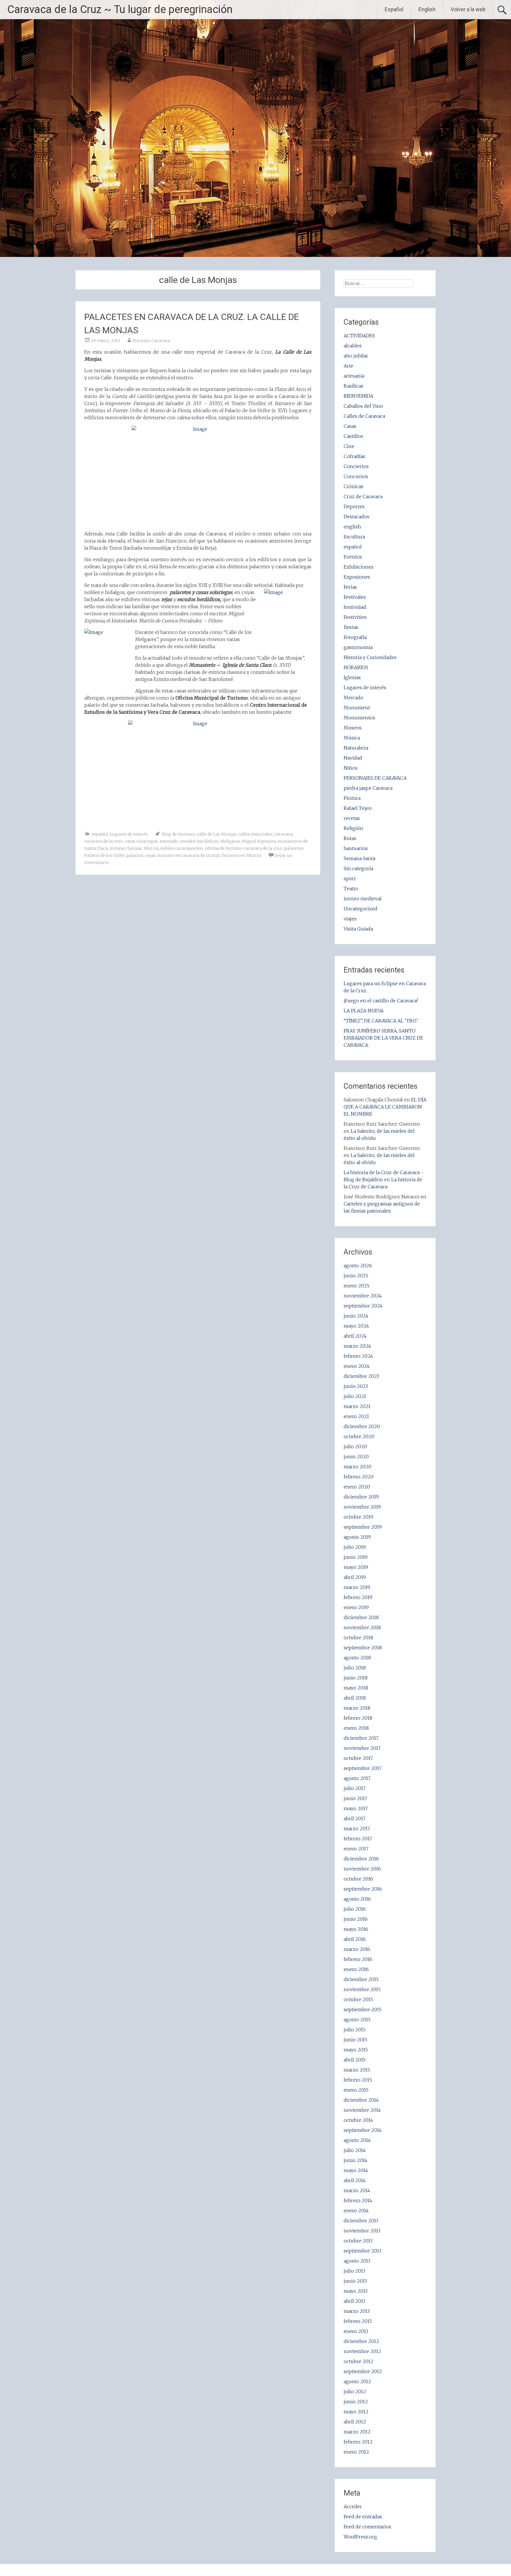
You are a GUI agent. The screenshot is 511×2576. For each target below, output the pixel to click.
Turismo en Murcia (241, 855)
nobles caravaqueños (182, 848)
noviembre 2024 (363, 1296)
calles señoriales (255, 834)
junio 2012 (356, 2402)
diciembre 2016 (361, 1859)
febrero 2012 (358, 2442)
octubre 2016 (358, 1879)
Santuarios (356, 848)
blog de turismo (178, 834)
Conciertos (356, 466)
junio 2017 (355, 1798)
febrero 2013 (358, 2321)
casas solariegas (141, 841)
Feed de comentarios (367, 2527)
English (427, 9)
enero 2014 (356, 2211)
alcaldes (353, 346)
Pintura (352, 798)
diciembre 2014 (361, 2100)
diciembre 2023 (361, 1376)
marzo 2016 (357, 1949)
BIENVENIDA (358, 396)
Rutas (350, 838)
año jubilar (356, 356)
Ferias (350, 587)
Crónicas (354, 486)
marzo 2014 (357, 2190)
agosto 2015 (357, 2020)
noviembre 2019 (362, 1507)
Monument (357, 708)
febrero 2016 (358, 1959)
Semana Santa (359, 858)
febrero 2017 (358, 1839)
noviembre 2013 (362, 2231)
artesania (354, 376)
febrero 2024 (358, 1356)
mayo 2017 (356, 1808)
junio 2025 (356, 1276)
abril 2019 (355, 1577)
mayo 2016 (356, 1929)
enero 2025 (356, 1286)
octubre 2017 (358, 1758)
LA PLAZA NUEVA (364, 1011)
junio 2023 (356, 1386)
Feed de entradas (363, 2517)
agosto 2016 (357, 1899)
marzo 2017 (357, 1829)
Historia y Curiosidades (370, 657)
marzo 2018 (357, 1708)
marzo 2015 (357, 2070)
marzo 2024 (357, 1346)
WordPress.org (360, 2537)
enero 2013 (356, 2331)
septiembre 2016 (363, 1889)
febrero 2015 (358, 2080)
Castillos (353, 436)
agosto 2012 (357, 2381)
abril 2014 (355, 2180)
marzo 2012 (357, 2432)
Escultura (354, 537)
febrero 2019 (358, 1597)
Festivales (355, 597)
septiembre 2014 (363, 2130)
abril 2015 (355, 2060)
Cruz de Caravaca (363, 496)
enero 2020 (357, 1487)
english (352, 527)
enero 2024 (357, 1366)
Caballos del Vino (363, 406)
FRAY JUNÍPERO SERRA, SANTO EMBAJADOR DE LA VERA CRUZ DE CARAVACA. (383, 1038)
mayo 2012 (356, 2412)
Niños (351, 768)
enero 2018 (356, 1728)
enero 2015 (356, 2090)
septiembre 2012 (363, 2371)
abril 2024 (355, 1336)
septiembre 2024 (363, 1306)
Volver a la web (468, 9)
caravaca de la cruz (104, 841)
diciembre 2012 (361, 2341)
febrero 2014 (358, 2200)
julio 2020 (355, 1446)
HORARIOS (356, 667)
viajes (350, 919)
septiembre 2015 (363, 2009)
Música (352, 738)
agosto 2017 (357, 1778)
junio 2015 (355, 2040)
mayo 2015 (356, 2050)
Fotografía (355, 637)
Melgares (230, 841)
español (100, 834)
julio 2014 (355, 2150)
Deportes (354, 507)
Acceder (353, 2507)
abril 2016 (355, 1939)
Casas (350, 426)
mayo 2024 (356, 1326)
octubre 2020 (359, 1436)
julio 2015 (355, 2030)
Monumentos (359, 718)
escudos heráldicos (199, 841)
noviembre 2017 (362, 1748)
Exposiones (357, 577)
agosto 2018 (357, 1658)
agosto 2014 (357, 2140)
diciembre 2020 (362, 1426)
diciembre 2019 (361, 1497)
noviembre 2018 (362, 1627)
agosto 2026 (358, 1266)
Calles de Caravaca (364, 416)
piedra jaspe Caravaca (368, 788)
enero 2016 (356, 1969)
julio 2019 (355, 1547)
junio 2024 (356, 1316)
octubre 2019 (358, 1517)
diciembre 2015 (361, 1979)
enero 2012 (356, 2452)
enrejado (169, 841)
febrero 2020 (359, 1477)
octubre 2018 (358, 1637)
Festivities (355, 617)
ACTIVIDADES (359, 336)
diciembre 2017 (361, 1738)
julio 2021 (355, 1396)
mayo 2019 (356, 1567)
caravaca (283, 834)
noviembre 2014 (362, 2110)
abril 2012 (355, 2422)
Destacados (356, 517)
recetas (352, 818)
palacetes (294, 848)
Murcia (151, 848)
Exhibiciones (359, 567)
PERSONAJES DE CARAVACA (375, 778)
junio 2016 (356, 1919)
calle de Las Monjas (216, 834)
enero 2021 (356, 1416)
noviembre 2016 (362, 1869)
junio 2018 (356, 1678)
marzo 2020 (358, 1467)
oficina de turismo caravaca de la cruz (244, 848)
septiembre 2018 (363, 1648)
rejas (150, 855)
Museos (353, 728)
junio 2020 (356, 1457)
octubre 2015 (358, 1999)
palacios (135, 855)
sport (350, 878)
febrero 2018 (358, 1718)
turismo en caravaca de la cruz (189, 855)
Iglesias (352, 677)
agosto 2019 (357, 1537)
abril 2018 (355, 1698)
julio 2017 (355, 1788)
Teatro (351, 889)
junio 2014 (356, 2160)
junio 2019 (356, 1557)
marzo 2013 (357, 2311)
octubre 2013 (358, 2241)
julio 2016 (355, 1909)
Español (394, 9)
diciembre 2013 (361, 2221)
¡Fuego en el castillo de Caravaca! (381, 1001)
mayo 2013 (356, 2291)
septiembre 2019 (363, 1527)
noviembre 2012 (362, 2351)
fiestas (351, 627)
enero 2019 (356, 1607)
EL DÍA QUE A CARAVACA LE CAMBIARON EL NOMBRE (385, 1107)
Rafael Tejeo (358, 808)
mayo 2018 (356, 1688)
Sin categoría (358, 868)
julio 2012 (355, 2391)
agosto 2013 (357, 2261)
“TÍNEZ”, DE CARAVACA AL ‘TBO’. (381, 1021)
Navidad (353, 758)
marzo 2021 (357, 1406)
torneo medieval (363, 899)
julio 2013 (354, 2271)
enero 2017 (356, 1849)
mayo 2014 (356, 2170)
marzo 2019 (357, 1587)
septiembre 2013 (362, 2251)
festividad (355, 607)
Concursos (356, 476)
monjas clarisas (126, 848)
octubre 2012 (359, 2361)
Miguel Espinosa (259, 841)
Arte (349, 366)
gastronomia (358, 647)
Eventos (353, 557)
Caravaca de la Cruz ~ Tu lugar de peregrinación (120, 9)
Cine (349, 446)
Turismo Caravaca (151, 341)
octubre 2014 (358, 2120)
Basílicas (354, 386)
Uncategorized (360, 909)
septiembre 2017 (363, 1768)
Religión (353, 828)
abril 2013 (354, 2301)
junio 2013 (355, 2281)
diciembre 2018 (361, 1617)
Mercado (354, 698)
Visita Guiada (358, 929)
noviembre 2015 (362, 1989)
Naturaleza (356, 748)
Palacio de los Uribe (104, 855)
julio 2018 (355, 1668)
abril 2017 (355, 1818)
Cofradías (354, 456)
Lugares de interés (129, 834)
